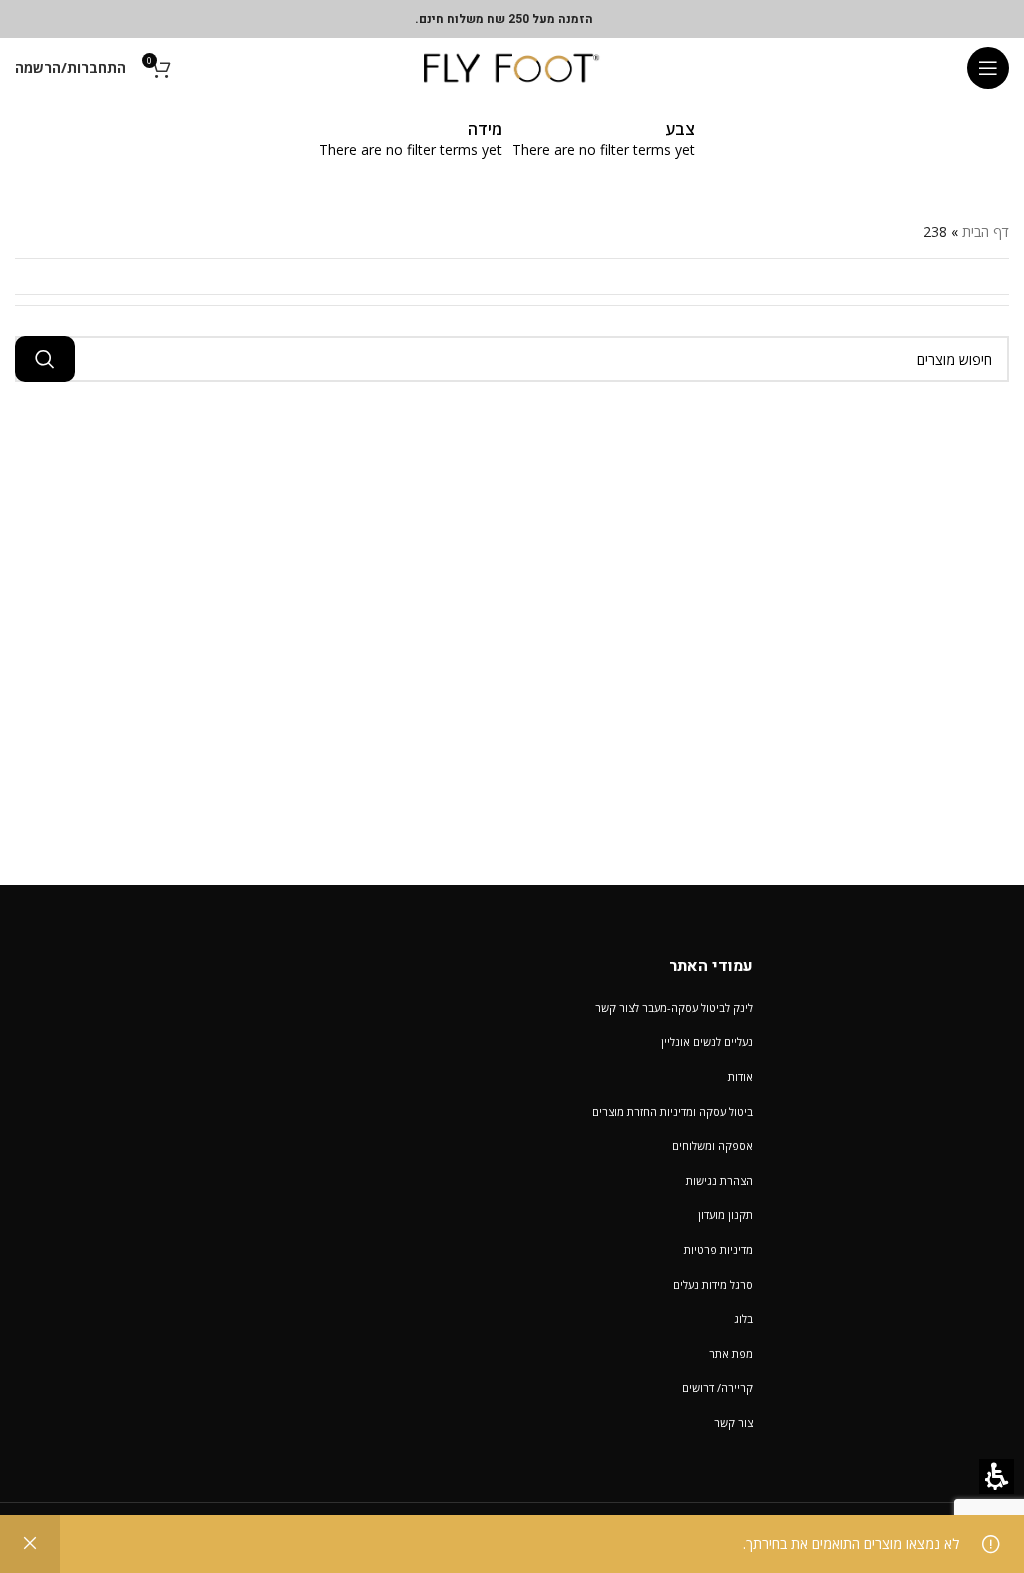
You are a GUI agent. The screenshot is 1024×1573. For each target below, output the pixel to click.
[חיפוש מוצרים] (45, 359)
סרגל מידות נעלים (713, 1284)
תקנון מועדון (725, 1214)
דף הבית (985, 231)
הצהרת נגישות (719, 1180)
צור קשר (733, 1422)
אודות (740, 1076)
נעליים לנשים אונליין (707, 1041)
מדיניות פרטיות (718, 1249)
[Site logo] (512, 66)
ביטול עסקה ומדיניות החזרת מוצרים (672, 1111)
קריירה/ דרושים (717, 1387)
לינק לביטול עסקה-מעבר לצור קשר (674, 1007)
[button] (988, 68)
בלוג (743, 1318)
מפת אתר (731, 1353)
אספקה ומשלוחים (712, 1145)
